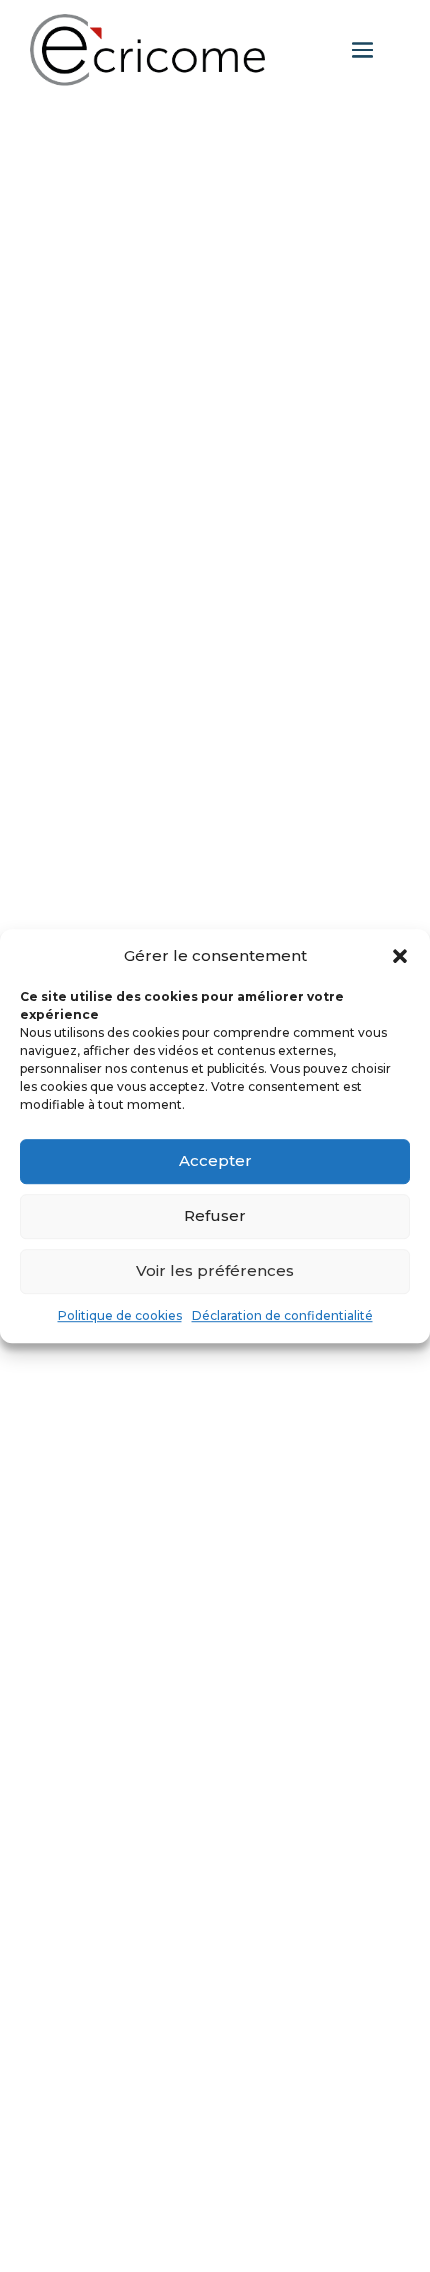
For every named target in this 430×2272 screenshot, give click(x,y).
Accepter (215, 1161)
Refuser (215, 1216)
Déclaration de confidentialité (282, 1315)
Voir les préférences (215, 1271)
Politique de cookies (120, 1315)
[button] (400, 956)
